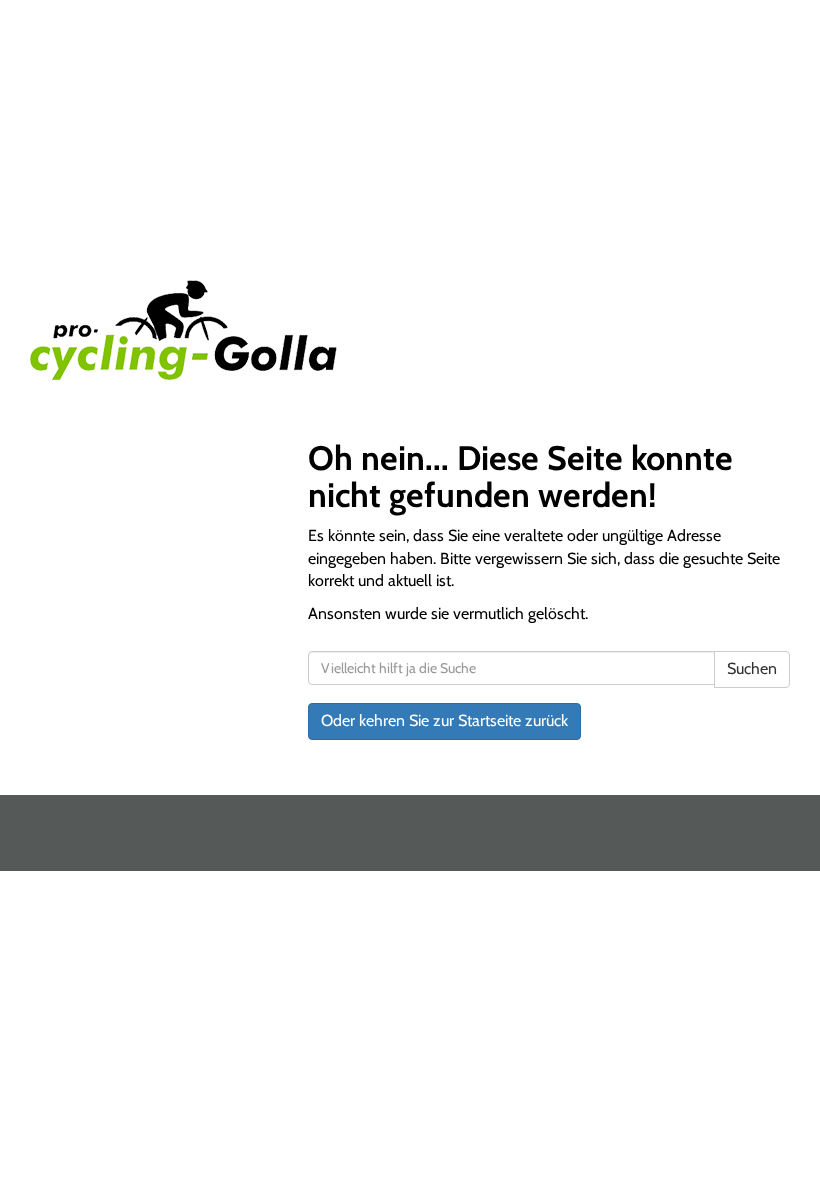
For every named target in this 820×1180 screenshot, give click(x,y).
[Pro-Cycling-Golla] (212, 330)
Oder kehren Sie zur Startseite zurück (444, 720)
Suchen (752, 668)
